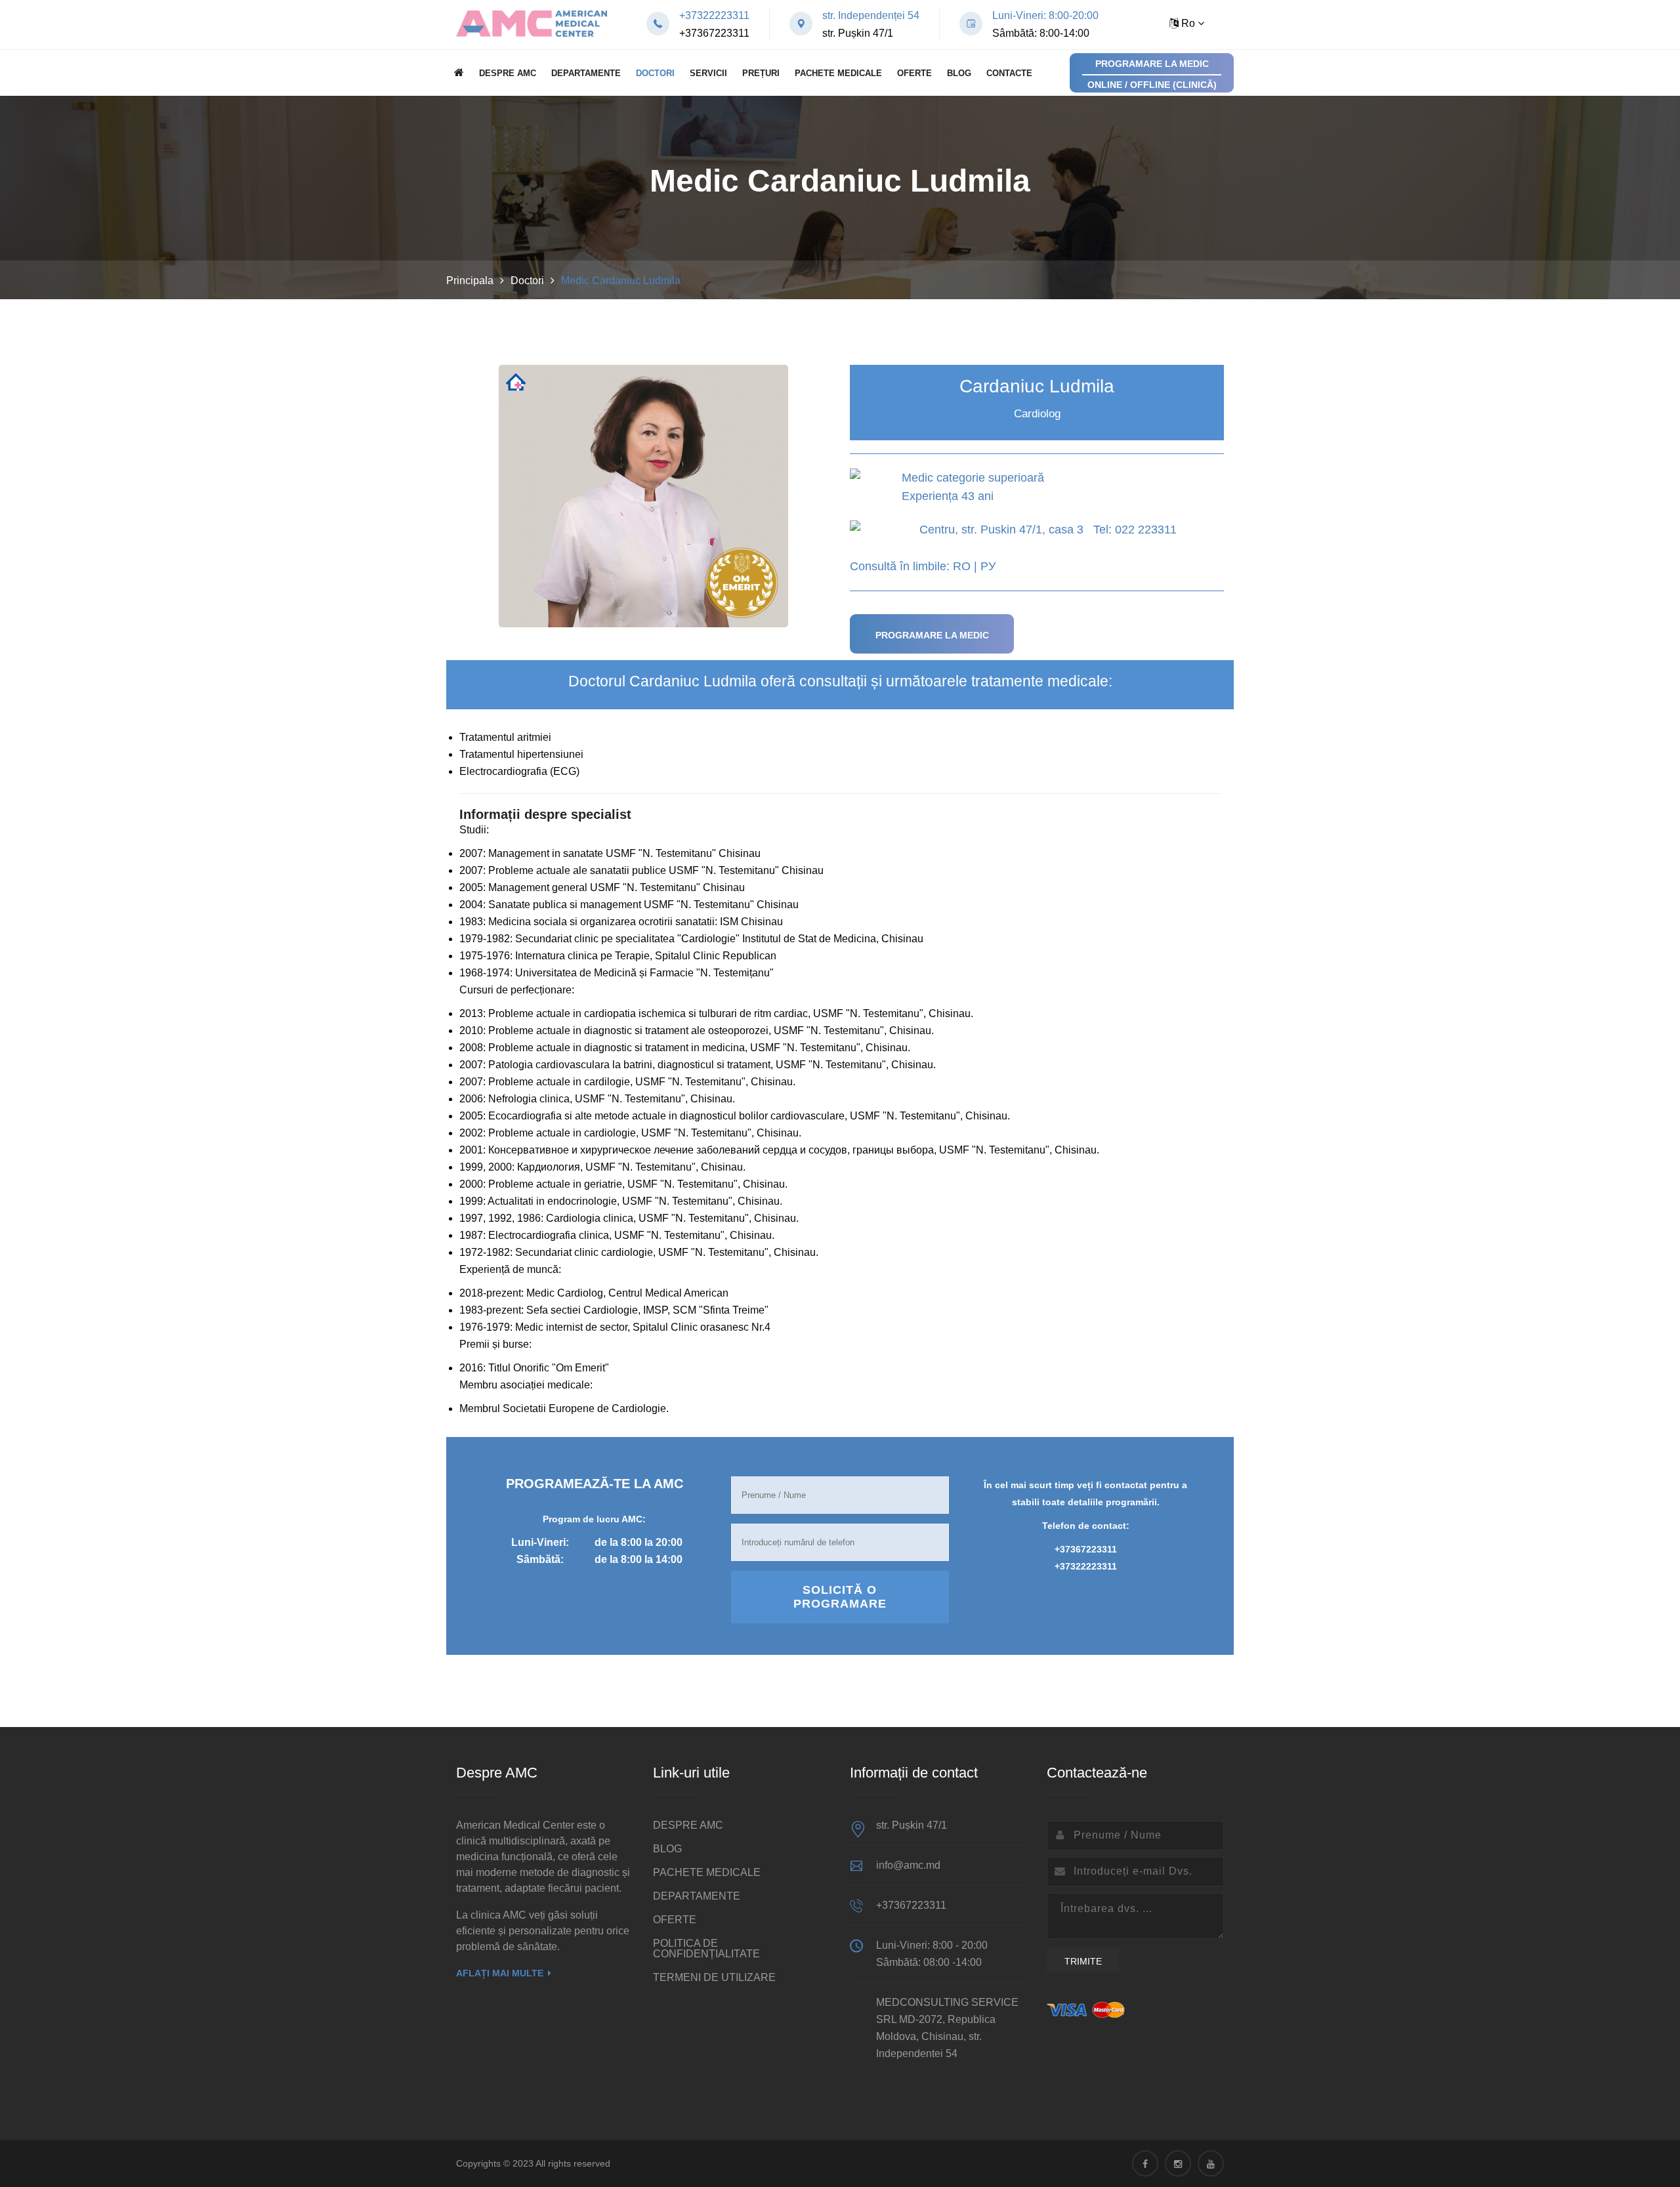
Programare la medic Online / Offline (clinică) (1152, 74)
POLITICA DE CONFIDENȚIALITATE (706, 1948)
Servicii (708, 73)
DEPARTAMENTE (586, 73)
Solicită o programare (840, 1597)
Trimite (1083, 1961)
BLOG (959, 73)
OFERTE (914, 73)
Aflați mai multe (500, 1973)
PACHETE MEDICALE (838, 73)
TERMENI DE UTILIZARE (714, 1977)
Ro (1188, 23)
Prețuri (761, 73)
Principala (470, 281)
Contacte (1009, 73)
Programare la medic (932, 635)
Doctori (655, 73)
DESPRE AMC (508, 73)
